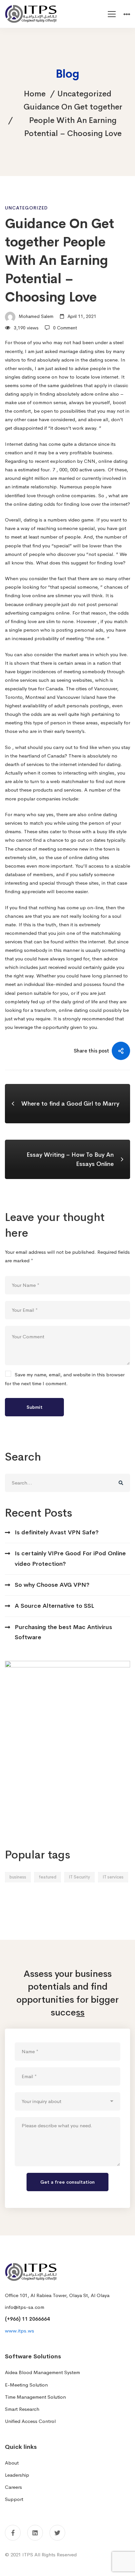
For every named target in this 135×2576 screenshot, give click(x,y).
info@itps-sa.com (25, 2307)
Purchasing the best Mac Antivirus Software (63, 1632)
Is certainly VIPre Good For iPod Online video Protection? (70, 1558)
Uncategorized (84, 94)
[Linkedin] (35, 2533)
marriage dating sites (82, 351)
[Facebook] (13, 2533)
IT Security (79, 1877)
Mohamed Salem (35, 316)
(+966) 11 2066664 (27, 2319)
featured (48, 1877)
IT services (113, 1877)
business (18, 1877)
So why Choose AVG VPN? (52, 1585)
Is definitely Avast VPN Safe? (57, 1532)
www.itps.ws (19, 2331)
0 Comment (65, 328)
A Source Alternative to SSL (54, 1606)
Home (35, 94)
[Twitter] (57, 2533)
